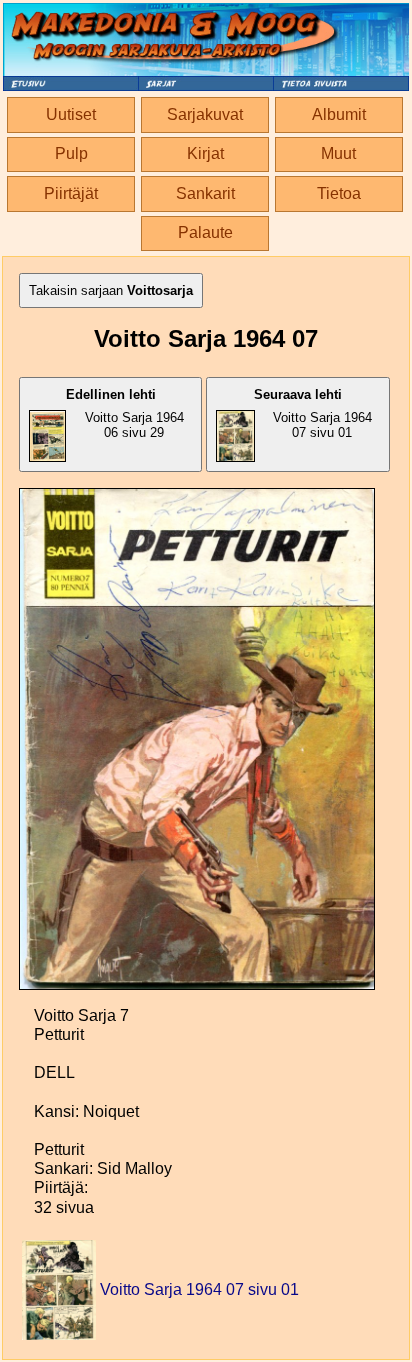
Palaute (205, 232)
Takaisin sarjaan (111, 290)
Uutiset (71, 114)
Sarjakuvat (205, 114)
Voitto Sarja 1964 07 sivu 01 (313, 413)
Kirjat (205, 153)
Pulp (71, 153)
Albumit (339, 114)
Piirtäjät (71, 193)
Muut (338, 153)
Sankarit (205, 193)
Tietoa (339, 193)
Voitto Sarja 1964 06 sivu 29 (125, 413)
